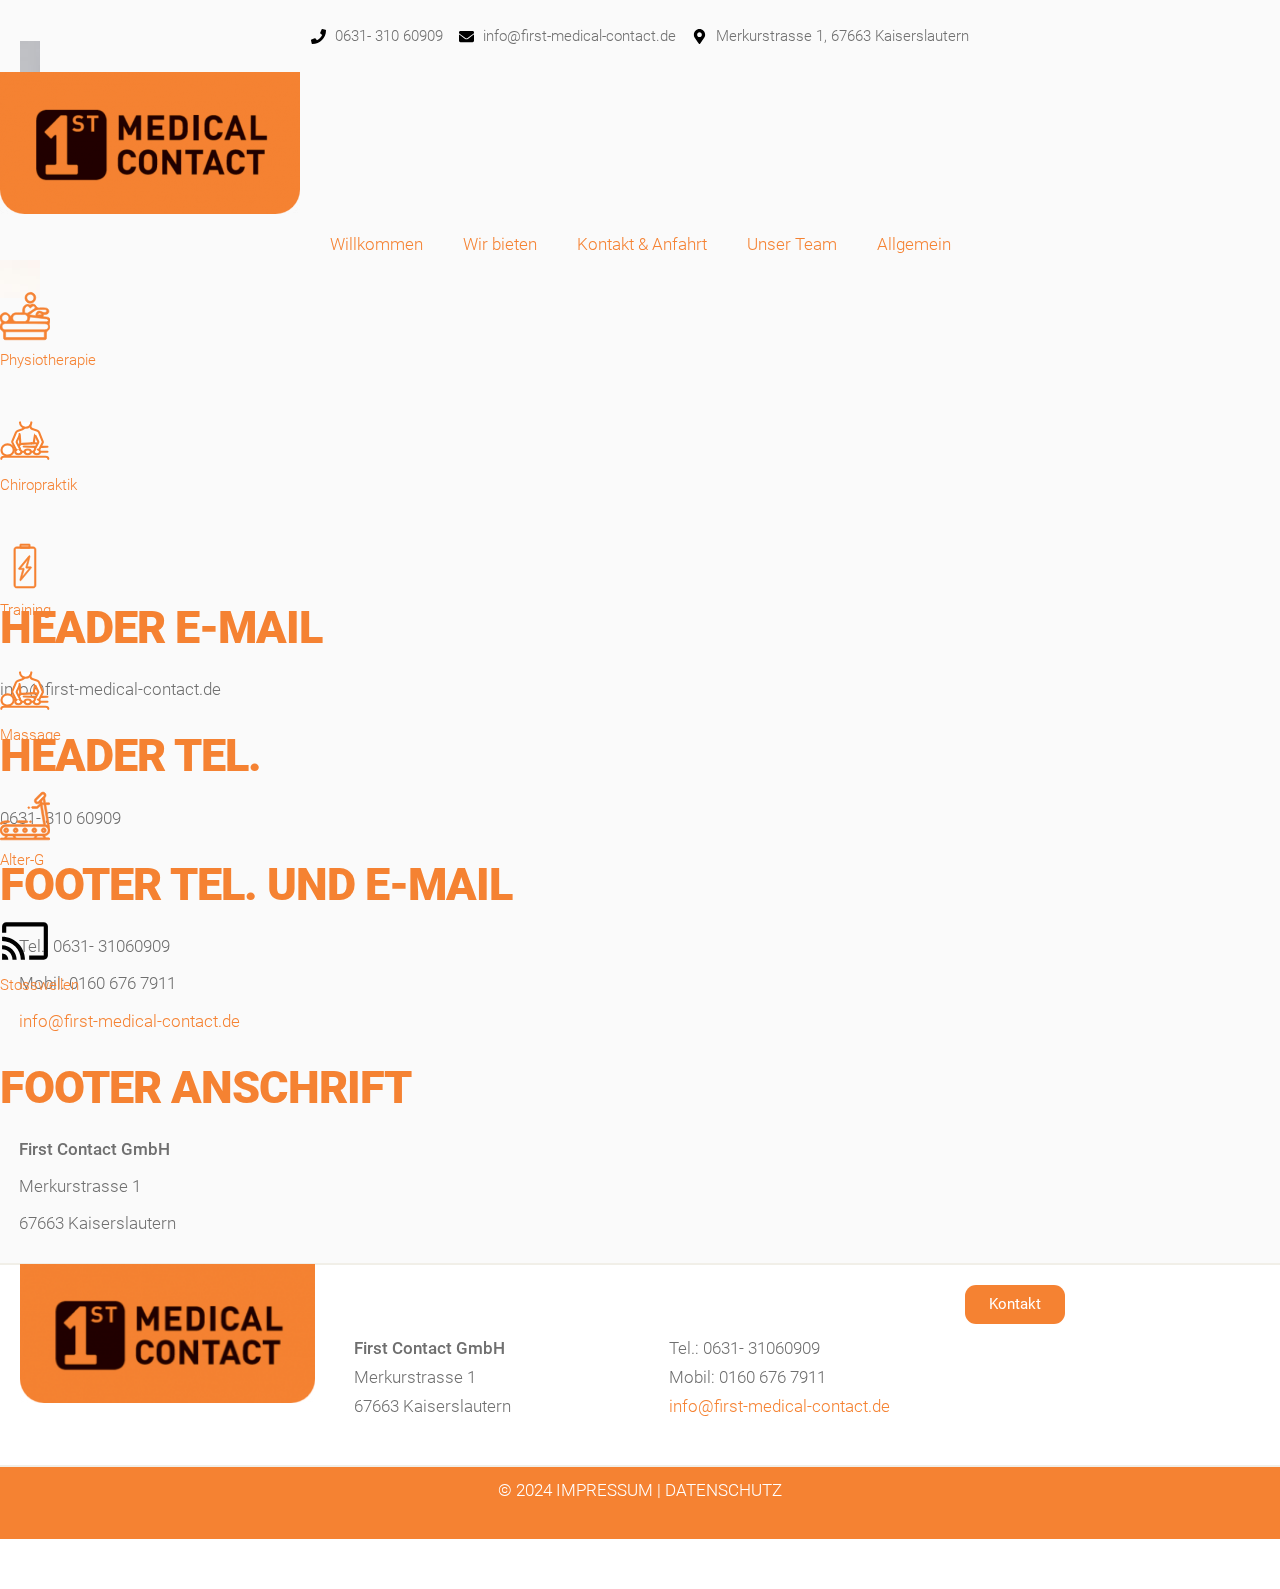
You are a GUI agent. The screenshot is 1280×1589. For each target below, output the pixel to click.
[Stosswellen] (25, 941)
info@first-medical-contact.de (129, 1021)
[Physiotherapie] (25, 316)
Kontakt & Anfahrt (642, 244)
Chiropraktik (38, 485)
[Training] (25, 566)
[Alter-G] (25, 816)
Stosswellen (39, 985)
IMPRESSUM (604, 1490)
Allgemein (914, 244)
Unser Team (792, 244)
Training (25, 610)
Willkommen (376, 244)
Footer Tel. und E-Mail (256, 884)
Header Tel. (130, 755)
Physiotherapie (48, 360)
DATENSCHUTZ (723, 1490)
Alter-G (22, 860)
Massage (30, 735)
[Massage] (25, 691)
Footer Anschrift (205, 1087)
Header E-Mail (161, 627)
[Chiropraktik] (25, 441)
